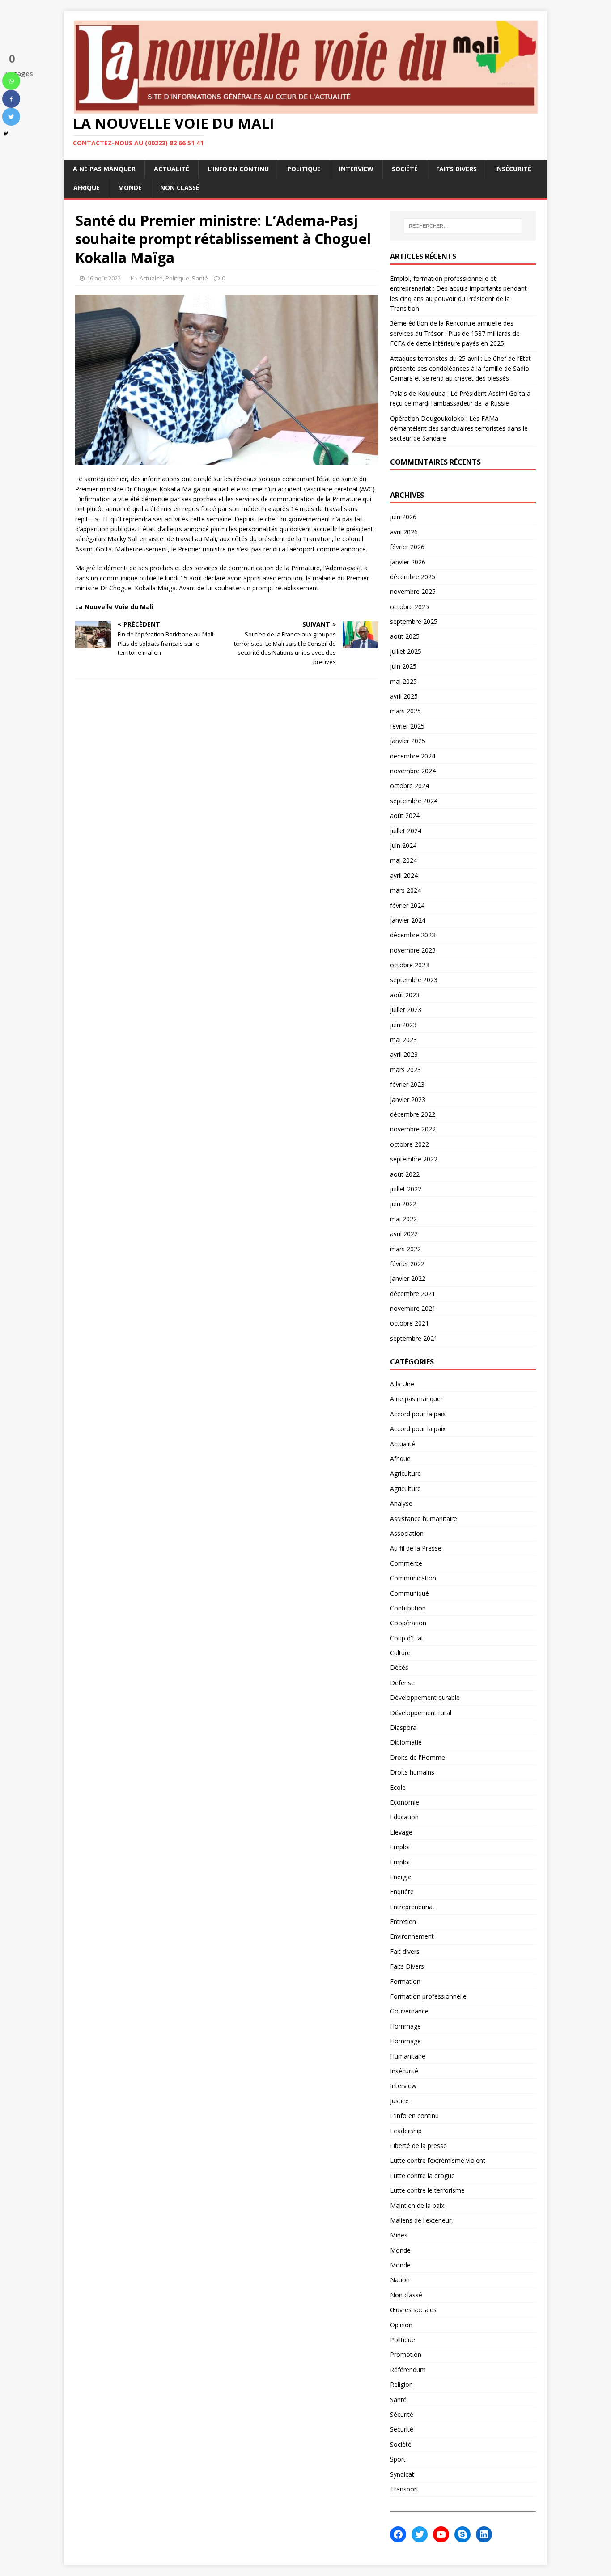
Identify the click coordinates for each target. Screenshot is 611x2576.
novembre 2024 (413, 771)
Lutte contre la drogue (422, 2176)
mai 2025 (403, 681)
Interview (356, 169)
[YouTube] (441, 2534)
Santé (200, 278)
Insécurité (513, 169)
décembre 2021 (413, 1294)
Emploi (400, 1847)
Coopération (408, 1623)
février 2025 (407, 726)
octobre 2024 (409, 786)
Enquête (402, 1892)
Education (404, 1817)
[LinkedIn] (484, 2534)
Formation (405, 1981)
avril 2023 (404, 1054)
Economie (405, 1802)
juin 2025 (403, 666)
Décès (399, 1667)
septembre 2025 (414, 621)
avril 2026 (404, 532)
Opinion (401, 2325)
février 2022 (407, 1264)
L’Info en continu (238, 169)
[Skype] (462, 2534)
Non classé (180, 188)
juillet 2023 (406, 1010)
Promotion (406, 2354)
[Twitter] (11, 117)
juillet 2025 (406, 651)
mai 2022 (403, 1219)
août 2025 (405, 636)
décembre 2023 (413, 935)
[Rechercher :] (463, 226)
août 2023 (405, 995)
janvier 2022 (408, 1278)
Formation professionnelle (428, 1996)
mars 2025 (405, 711)
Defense (402, 1683)
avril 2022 (404, 1234)
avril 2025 (404, 696)
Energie (401, 1877)
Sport (398, 2459)
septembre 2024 (414, 801)
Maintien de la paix (417, 2205)
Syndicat (402, 2474)
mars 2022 (405, 1249)
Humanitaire (408, 2056)
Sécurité (402, 2414)
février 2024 (407, 905)
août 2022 (405, 1174)
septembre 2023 (414, 980)
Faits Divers (456, 169)
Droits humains (412, 1772)
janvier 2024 (408, 920)
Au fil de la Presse (416, 1548)
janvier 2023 (408, 1099)
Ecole (398, 1787)
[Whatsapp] (11, 81)
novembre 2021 (413, 1308)
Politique (304, 169)
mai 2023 (403, 1040)
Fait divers (405, 1951)
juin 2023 (403, 1025)
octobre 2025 (409, 607)
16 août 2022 (104, 278)
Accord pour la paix (418, 1414)
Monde (130, 188)
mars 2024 (405, 890)
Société (405, 169)
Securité (402, 2429)
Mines (399, 2235)
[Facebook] (11, 99)
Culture (400, 1653)
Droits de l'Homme (418, 1757)
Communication (413, 1578)
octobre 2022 (409, 1144)
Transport (404, 2489)
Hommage (405, 2026)
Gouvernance (409, 2011)
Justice (399, 2101)
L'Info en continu (414, 2116)
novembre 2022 (413, 1129)
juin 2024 (403, 845)
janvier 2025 (408, 741)
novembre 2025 (413, 591)
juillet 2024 (406, 831)
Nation (400, 2280)
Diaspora (403, 1727)
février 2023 (407, 1084)
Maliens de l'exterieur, (422, 2220)
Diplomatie (406, 1742)
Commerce (406, 1563)
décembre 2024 (413, 756)
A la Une (402, 1384)
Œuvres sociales (413, 2310)
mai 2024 (403, 860)
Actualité (172, 169)
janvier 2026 (408, 562)
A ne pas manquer (104, 169)
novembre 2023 (413, 950)
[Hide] (6, 134)
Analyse (401, 1503)
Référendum (408, 2370)
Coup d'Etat (407, 1638)
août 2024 (405, 816)
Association (407, 1533)
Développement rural (421, 1713)
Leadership (406, 2131)
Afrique (87, 188)
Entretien (403, 1921)
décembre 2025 (413, 577)
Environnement (412, 1936)
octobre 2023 (409, 965)
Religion (401, 2384)
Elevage (401, 1832)
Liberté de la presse (418, 2146)
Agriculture (405, 1473)
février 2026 (407, 547)
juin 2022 (403, 1204)
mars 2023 (405, 1070)
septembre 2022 (414, 1159)
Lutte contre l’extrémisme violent (438, 2160)
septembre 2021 (414, 1338)
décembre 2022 (413, 1114)
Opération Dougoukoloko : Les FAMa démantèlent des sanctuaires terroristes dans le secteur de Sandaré (459, 428)
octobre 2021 (409, 1323)
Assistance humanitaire (424, 1519)
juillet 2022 (406, 1189)
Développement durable (425, 1697)
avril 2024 (404, 875)
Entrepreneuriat (412, 1907)
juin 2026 (403, 517)
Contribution (408, 1608)
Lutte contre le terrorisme (427, 2190)
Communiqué (409, 1593)
